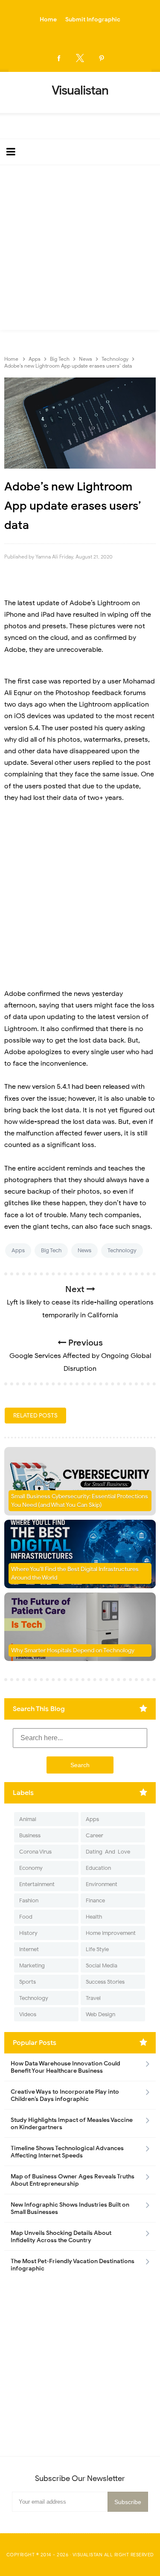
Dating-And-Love (108, 1852)
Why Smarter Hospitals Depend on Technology (73, 1650)
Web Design (100, 2014)
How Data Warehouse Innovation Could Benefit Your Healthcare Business (65, 2067)
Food (26, 1917)
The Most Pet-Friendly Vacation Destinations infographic (73, 2265)
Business (30, 1835)
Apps (18, 1250)
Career (95, 1835)
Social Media (102, 1965)
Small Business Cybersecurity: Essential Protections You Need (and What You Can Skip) (80, 1501)
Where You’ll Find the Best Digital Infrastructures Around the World (75, 1573)
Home (48, 19)
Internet (29, 1949)
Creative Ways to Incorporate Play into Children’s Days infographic (65, 2095)
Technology (122, 1250)
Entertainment (37, 1884)
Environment (102, 1884)
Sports (28, 1982)
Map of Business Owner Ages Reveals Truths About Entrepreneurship (73, 2180)
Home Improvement (111, 1933)
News (84, 1250)
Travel (93, 1998)
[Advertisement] (80, 250)
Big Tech (51, 1250)
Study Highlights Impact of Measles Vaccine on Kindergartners (72, 2124)
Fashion (29, 1900)
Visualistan (88, 2555)
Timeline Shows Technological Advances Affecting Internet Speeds (67, 2152)
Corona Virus (35, 1852)
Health (94, 1917)
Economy (31, 1868)
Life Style (97, 1949)
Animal (28, 1819)
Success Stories (105, 1982)
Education (98, 1868)
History (28, 1933)
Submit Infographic (93, 19)
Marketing (32, 1965)
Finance (95, 1900)
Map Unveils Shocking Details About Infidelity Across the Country (61, 2237)
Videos (28, 2014)
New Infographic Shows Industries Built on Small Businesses (70, 2208)
